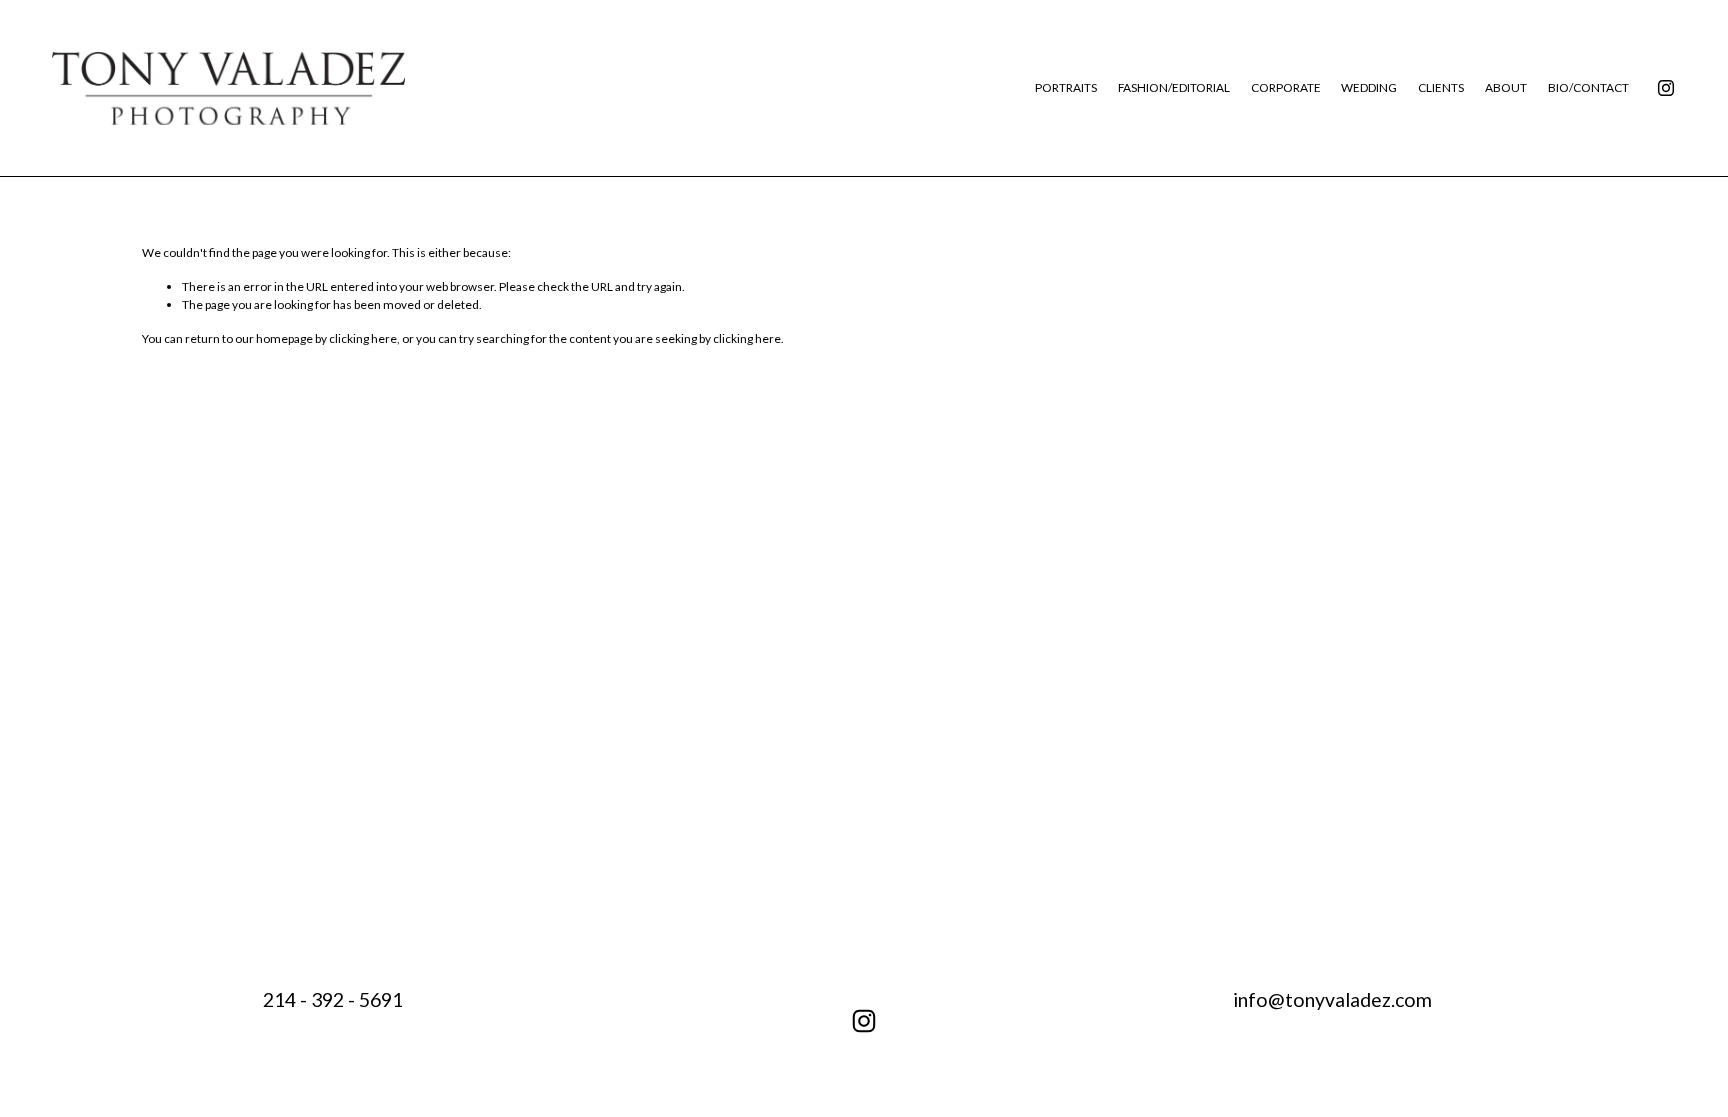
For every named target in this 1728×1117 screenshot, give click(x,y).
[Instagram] (1666, 88)
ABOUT (1506, 87)
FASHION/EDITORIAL (1174, 87)
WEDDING (1369, 87)
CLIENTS (1441, 87)
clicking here (363, 338)
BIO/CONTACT (1588, 87)
